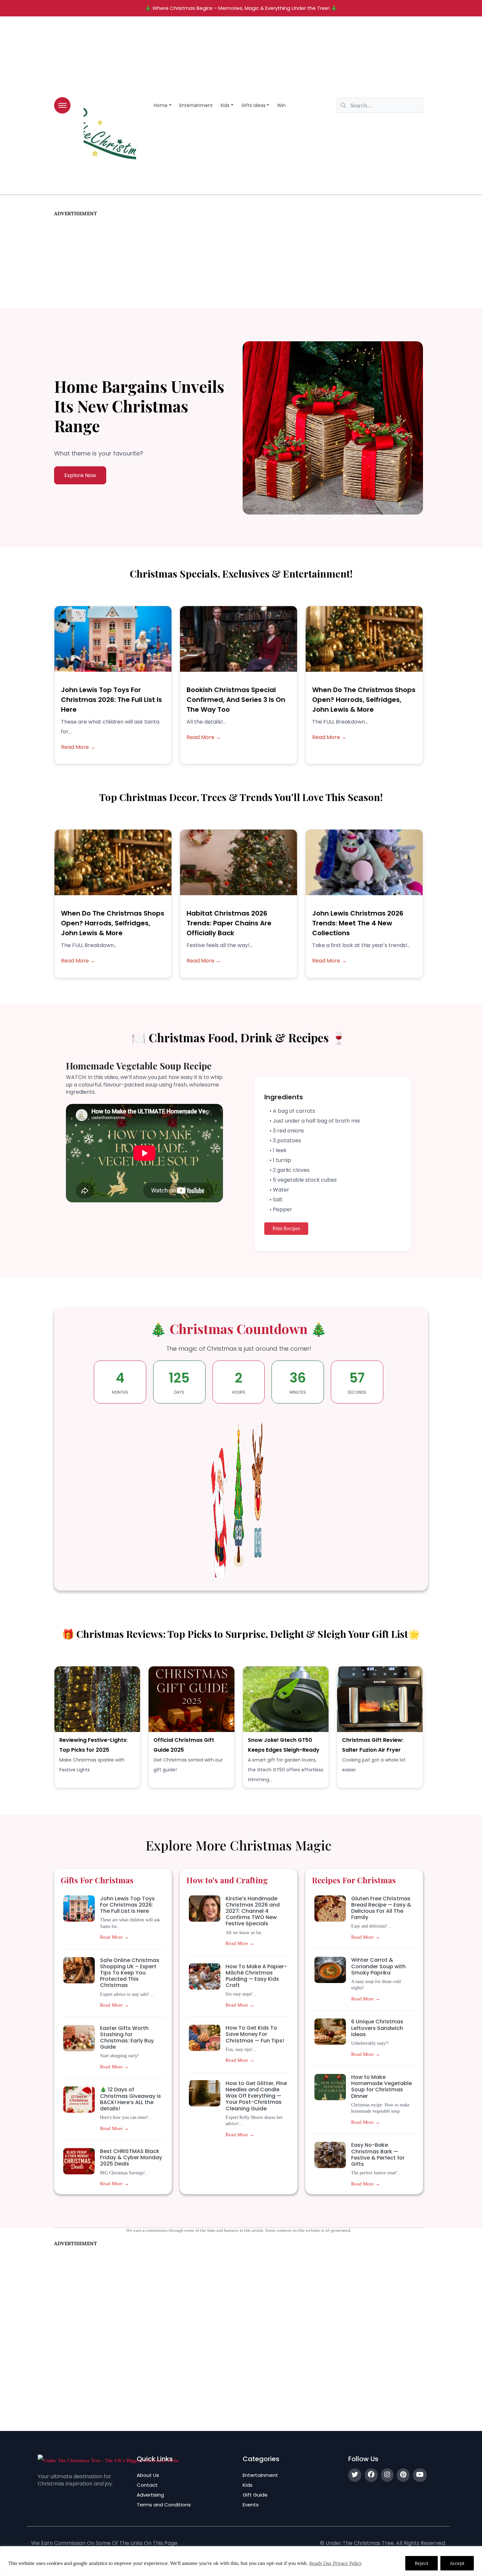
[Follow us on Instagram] (387, 2475)
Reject (422, 2563)
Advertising (150, 2495)
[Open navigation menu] (62, 105)
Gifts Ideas (253, 105)
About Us (148, 2475)
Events (251, 2505)
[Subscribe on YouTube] (420, 2475)
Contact (147, 2485)
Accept (457, 2563)
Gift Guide (255, 2495)
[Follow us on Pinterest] (403, 2475)
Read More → (78, 747)
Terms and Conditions (164, 2505)
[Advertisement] (239, 263)
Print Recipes (286, 1228)
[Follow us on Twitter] (355, 2475)
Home (161, 105)
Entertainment (196, 105)
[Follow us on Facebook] (371, 2475)
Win (281, 105)
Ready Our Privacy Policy (335, 2563)
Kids (225, 105)
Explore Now (80, 475)
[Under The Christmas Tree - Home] (108, 2460)
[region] (241, 2561)
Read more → (114, 1937)
